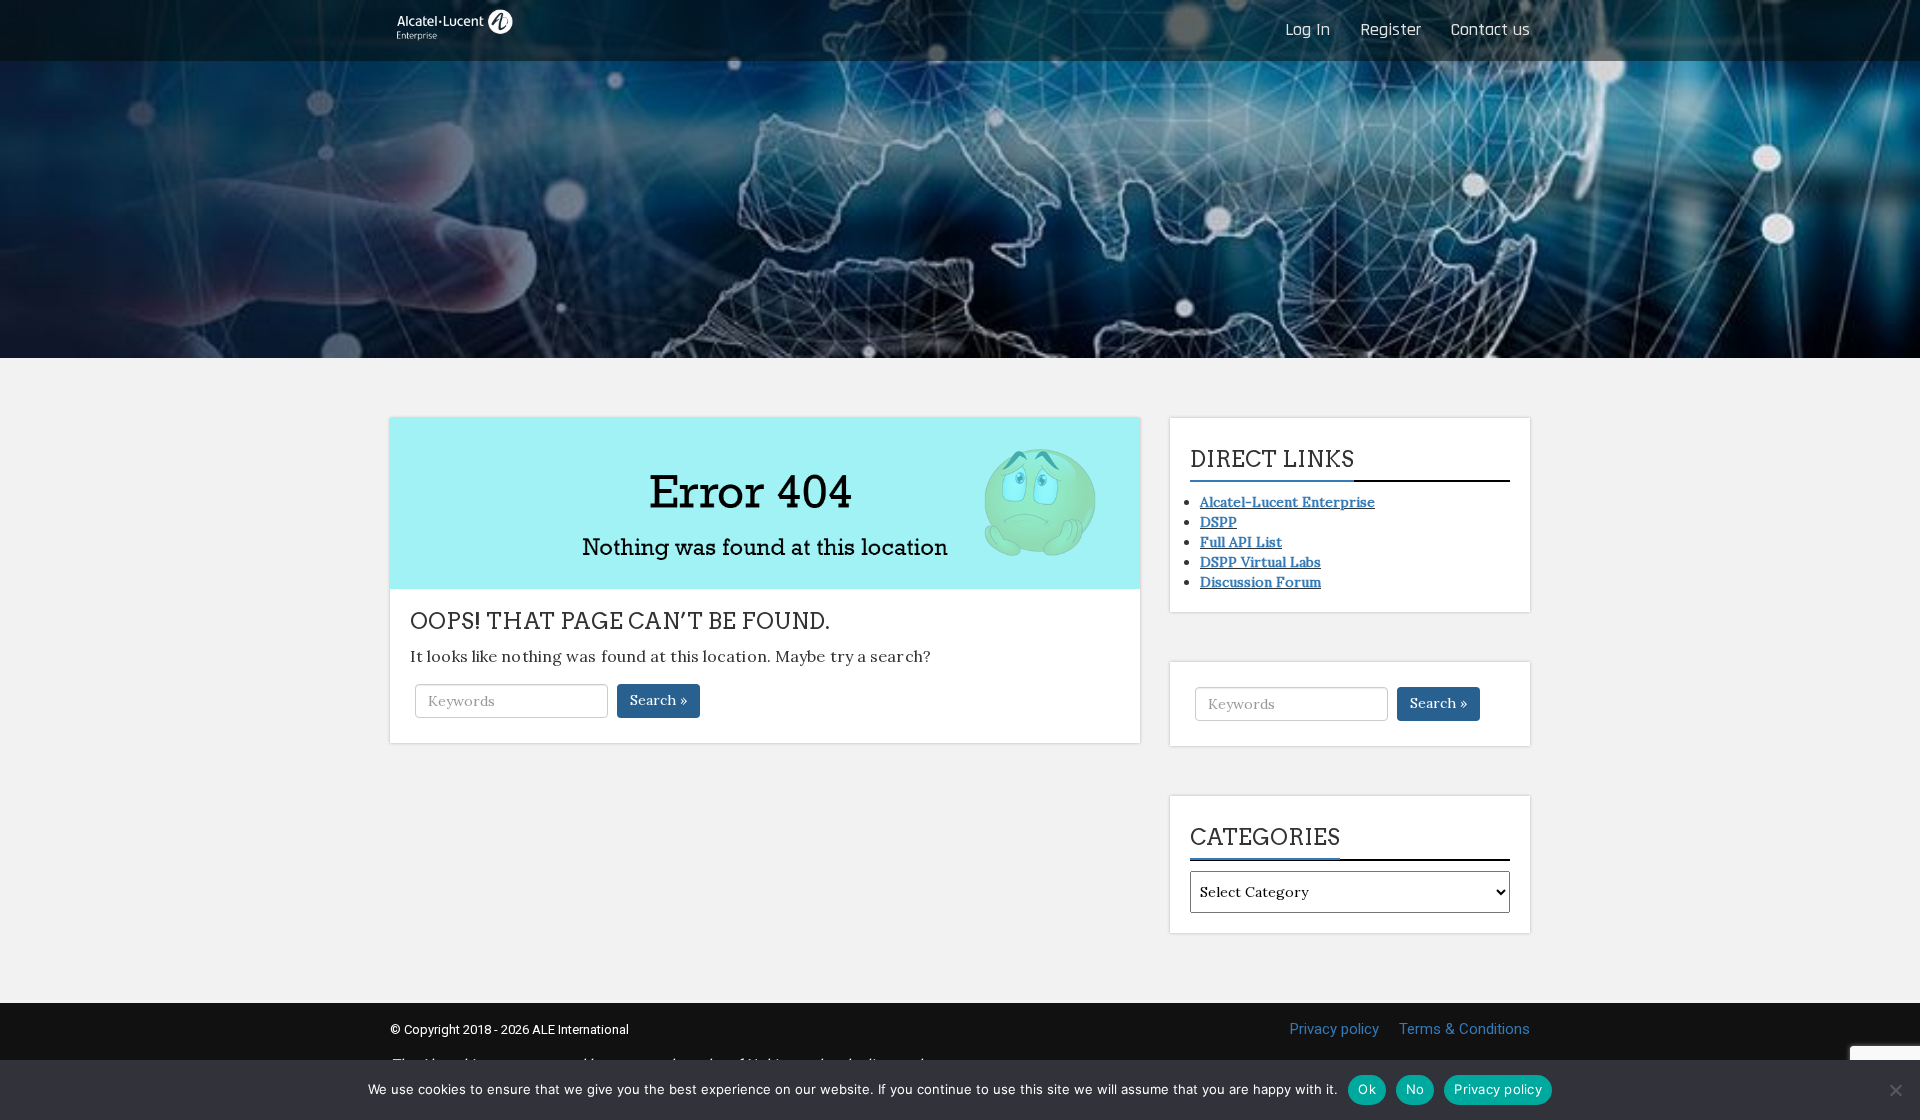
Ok (1367, 1089)
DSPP (1218, 522)
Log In (1307, 29)
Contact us (1490, 29)
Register (1390, 29)
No (1415, 1089)
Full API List (1241, 542)
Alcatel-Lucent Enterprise (1287, 502)
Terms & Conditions (1464, 1029)
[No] (1895, 1090)
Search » (658, 700)
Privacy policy (1334, 1029)
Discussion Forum (1260, 582)
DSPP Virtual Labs (1260, 562)
